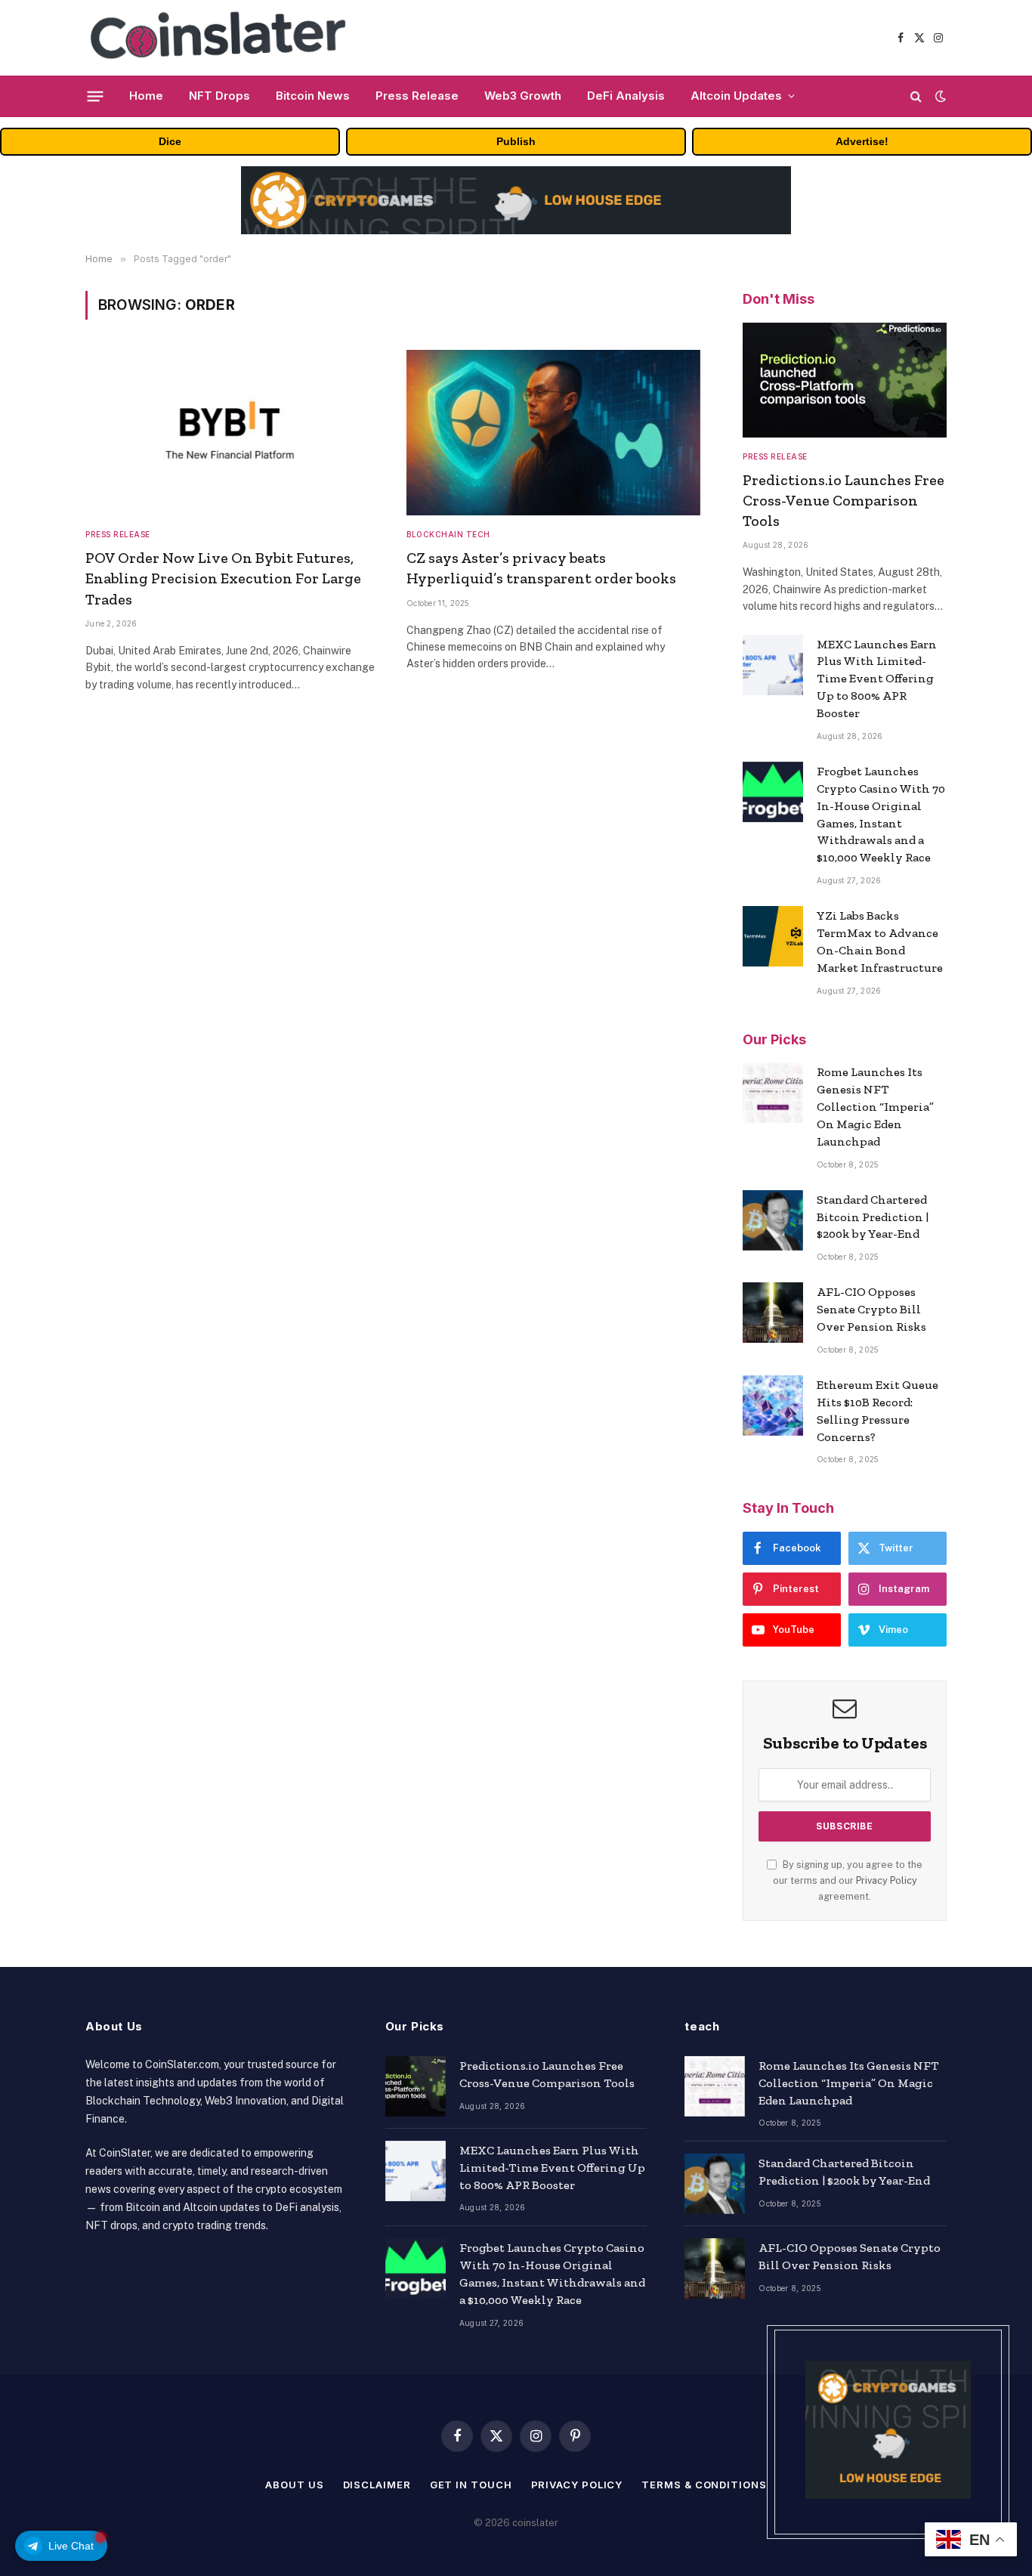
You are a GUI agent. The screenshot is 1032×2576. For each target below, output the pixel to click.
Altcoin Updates (736, 96)
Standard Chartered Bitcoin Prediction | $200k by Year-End (873, 1217)
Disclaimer (377, 2485)
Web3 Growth (523, 96)
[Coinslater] (224, 38)
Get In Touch (471, 2485)
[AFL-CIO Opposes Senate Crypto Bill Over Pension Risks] (773, 1313)
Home (146, 96)
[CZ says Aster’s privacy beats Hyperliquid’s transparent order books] (553, 433)
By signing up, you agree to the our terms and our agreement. (848, 1881)
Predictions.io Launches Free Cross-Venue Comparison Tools (844, 500)
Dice (170, 141)
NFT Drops (219, 96)
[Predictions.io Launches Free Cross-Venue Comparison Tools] (845, 380)
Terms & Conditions (704, 2485)
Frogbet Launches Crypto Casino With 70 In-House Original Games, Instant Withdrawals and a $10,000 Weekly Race (881, 814)
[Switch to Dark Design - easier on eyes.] (939, 96)
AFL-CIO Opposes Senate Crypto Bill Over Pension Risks (871, 1309)
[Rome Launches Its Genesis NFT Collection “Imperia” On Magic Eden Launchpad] (773, 1093)
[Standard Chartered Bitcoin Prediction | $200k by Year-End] (773, 1220)
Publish (516, 141)
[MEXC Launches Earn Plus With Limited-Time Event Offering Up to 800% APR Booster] (773, 665)
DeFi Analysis (626, 96)
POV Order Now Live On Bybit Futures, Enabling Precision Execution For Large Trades (223, 578)
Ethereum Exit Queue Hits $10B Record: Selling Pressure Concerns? (878, 1411)
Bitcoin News (313, 96)
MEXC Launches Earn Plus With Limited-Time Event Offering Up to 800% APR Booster (877, 679)
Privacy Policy (887, 1880)
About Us (294, 2485)
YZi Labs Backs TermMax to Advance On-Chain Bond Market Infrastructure (880, 942)
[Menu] (96, 96)
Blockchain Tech (448, 534)
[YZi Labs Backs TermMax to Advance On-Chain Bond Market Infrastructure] (773, 936)
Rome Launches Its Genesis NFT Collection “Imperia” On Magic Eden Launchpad (875, 1107)
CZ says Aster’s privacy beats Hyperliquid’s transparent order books (541, 568)
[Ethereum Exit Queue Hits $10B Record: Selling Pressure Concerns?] (773, 1406)
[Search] (916, 96)
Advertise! (862, 141)
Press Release (417, 96)
